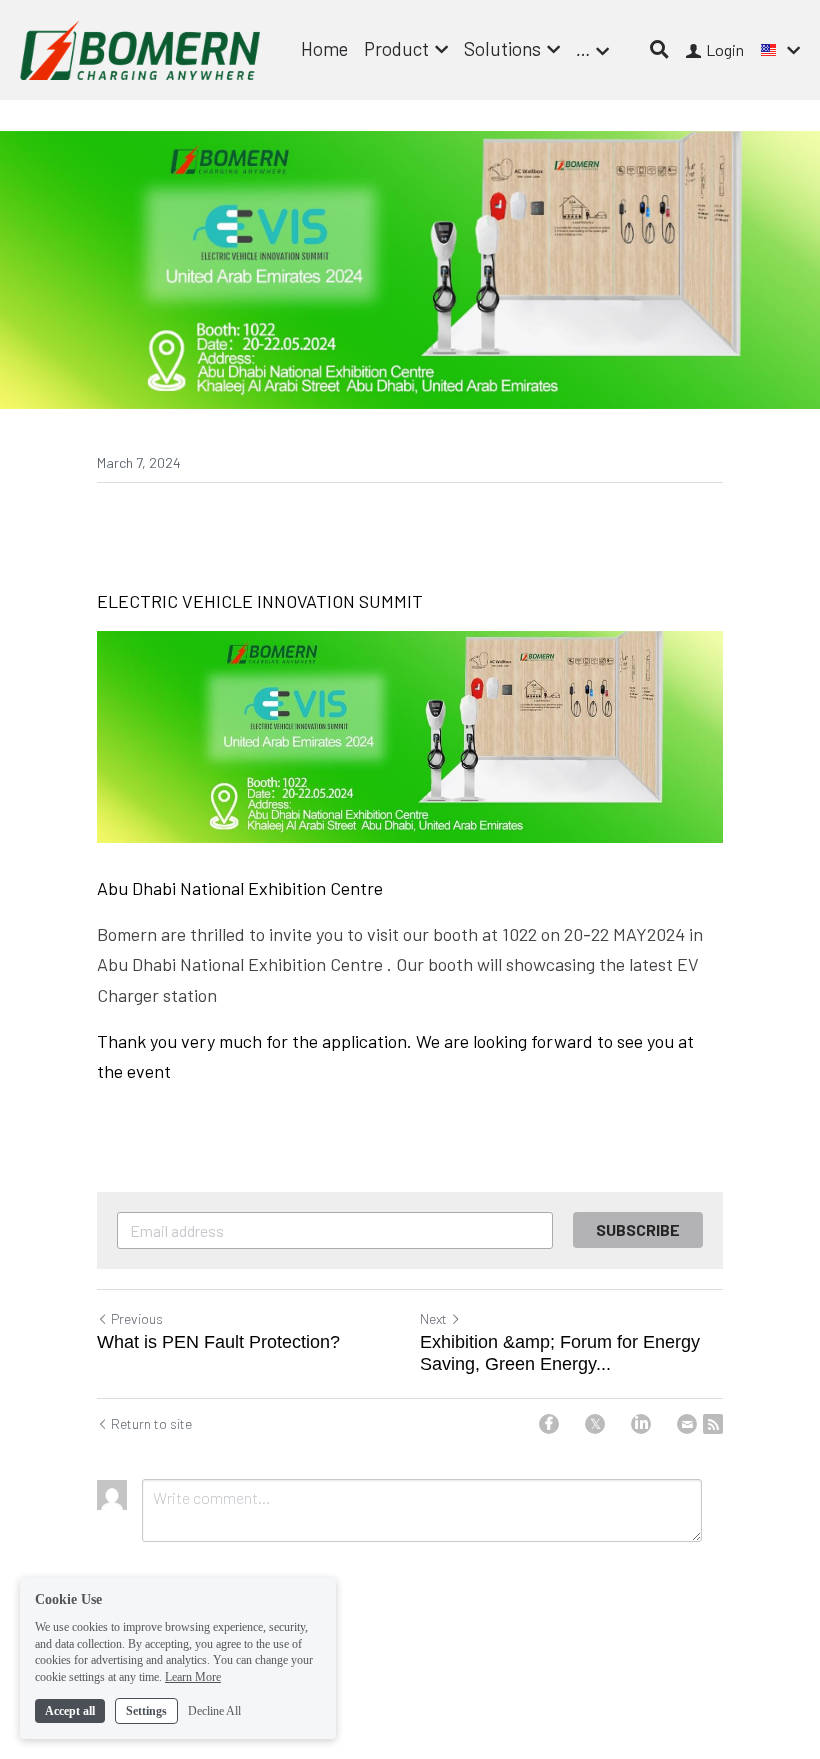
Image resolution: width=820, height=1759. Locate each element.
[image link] (140, 48)
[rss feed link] (713, 1424)
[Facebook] (549, 1424)
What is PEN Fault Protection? (218, 1342)
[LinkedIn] (641, 1424)
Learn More (193, 1677)
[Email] (687, 1424)
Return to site (151, 1423)
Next (433, 1318)
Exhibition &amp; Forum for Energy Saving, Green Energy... (560, 1353)
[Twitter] (595, 1424)
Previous (137, 1318)
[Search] (659, 49)
